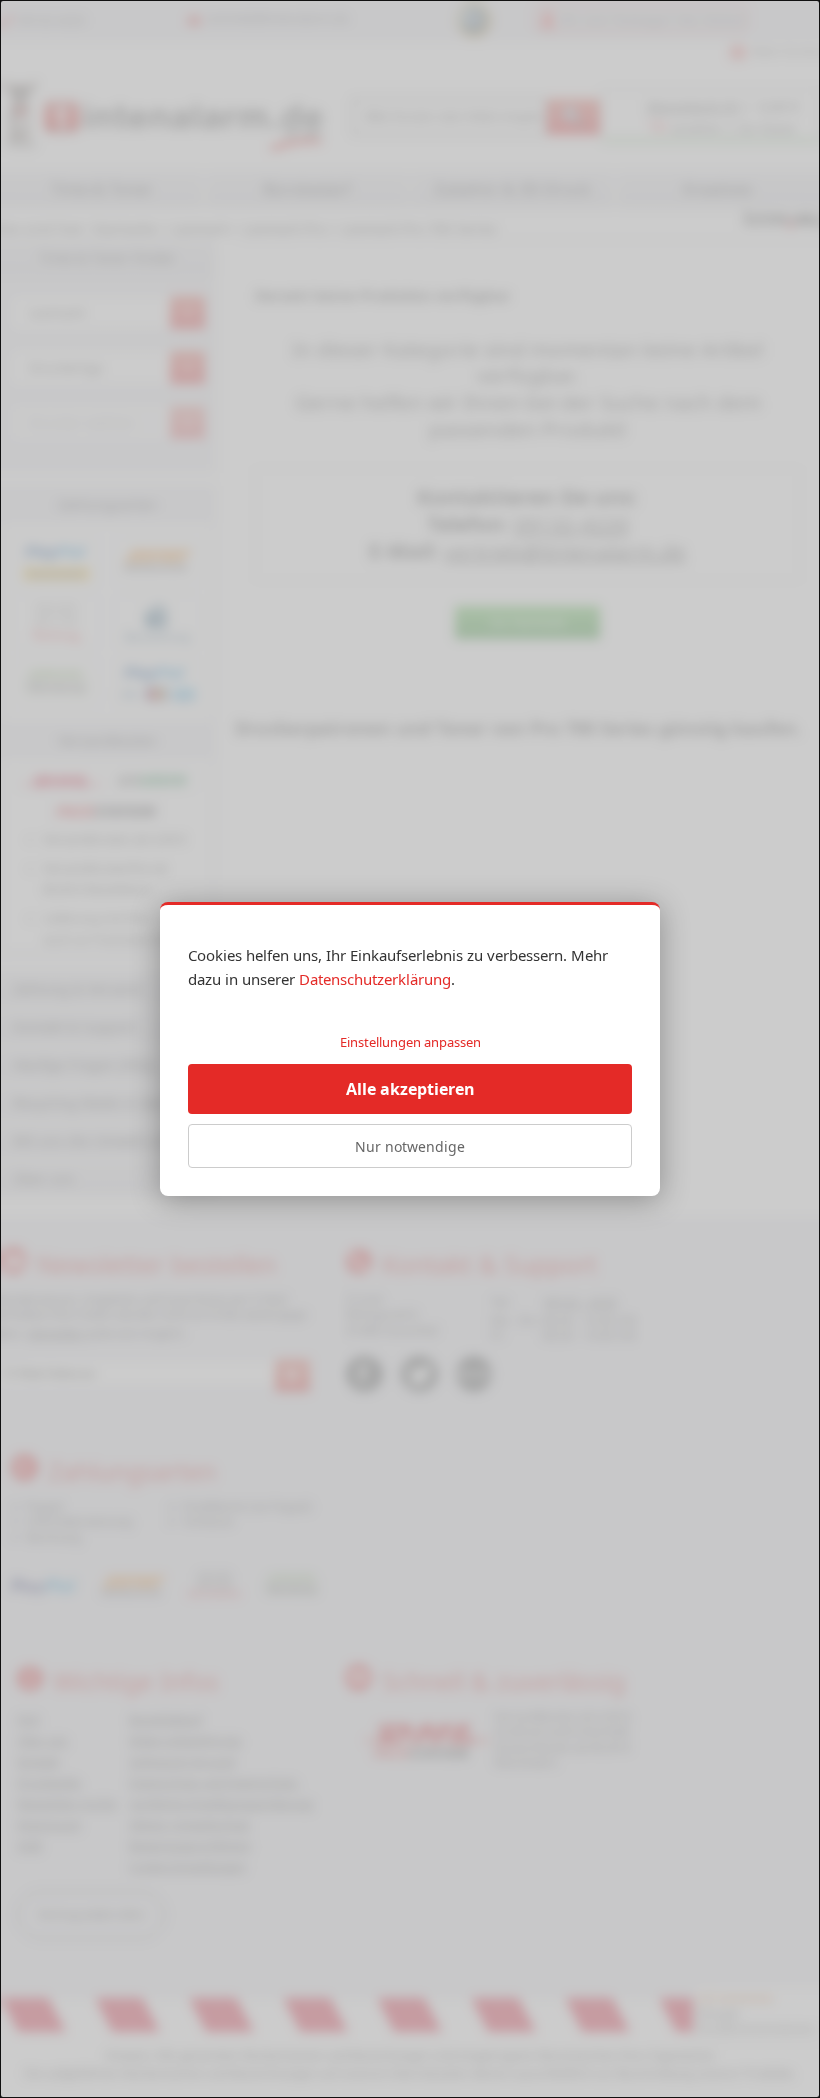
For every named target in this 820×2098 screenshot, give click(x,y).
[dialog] (410, 1049)
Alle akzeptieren (410, 1089)
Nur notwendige (410, 1146)
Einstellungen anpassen (410, 1042)
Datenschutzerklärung (375, 979)
